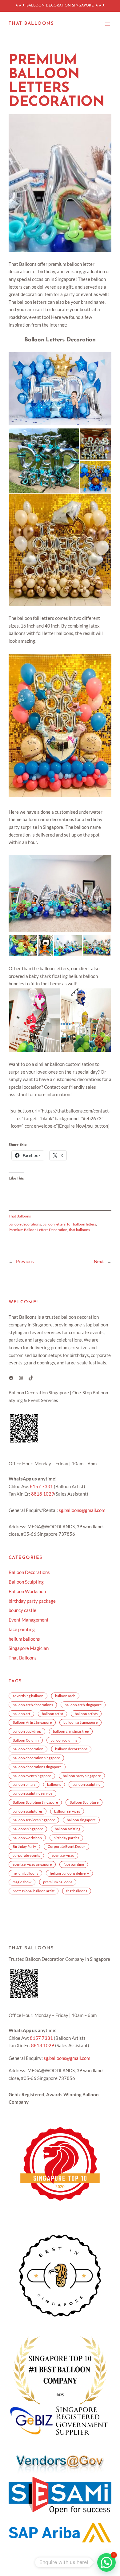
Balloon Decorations (29, 1572)
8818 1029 (43, 1494)
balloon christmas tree (71, 1731)
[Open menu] (108, 24)
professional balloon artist (34, 1891)
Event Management (29, 1620)
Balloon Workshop (27, 1591)
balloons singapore (28, 1829)
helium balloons (24, 1639)
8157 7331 (41, 1486)
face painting (22, 1629)
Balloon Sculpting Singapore (35, 1802)
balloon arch (65, 1696)
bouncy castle (22, 1610)
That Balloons (31, 24)
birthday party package (32, 1601)
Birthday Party (24, 1846)
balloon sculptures (28, 1811)
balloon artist (52, 1714)
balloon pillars (24, 1784)
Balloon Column (26, 1740)
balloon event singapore (32, 1776)
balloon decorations (25, 1224)
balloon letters (54, 1224)
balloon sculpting (86, 1784)
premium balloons (58, 1882)
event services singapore (32, 1864)
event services (63, 1855)
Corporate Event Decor (66, 1846)
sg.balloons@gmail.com (82, 1510)
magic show (22, 1882)
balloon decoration (28, 1749)
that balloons (79, 1230)
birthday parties (66, 1838)
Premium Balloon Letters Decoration (38, 1230)
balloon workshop (27, 1838)
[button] (44, 461)
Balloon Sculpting (26, 1582)
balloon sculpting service (32, 1793)
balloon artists (86, 1714)
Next (99, 1261)
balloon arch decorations (33, 1705)
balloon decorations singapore (37, 1767)
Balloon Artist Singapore (32, 1722)
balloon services (67, 1811)
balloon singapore (81, 1820)
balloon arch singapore (83, 1705)
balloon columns (64, 1740)
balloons (54, 1784)
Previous (25, 1261)
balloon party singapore (82, 1776)
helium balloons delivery (69, 1873)
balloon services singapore (34, 1820)
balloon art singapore (80, 1722)
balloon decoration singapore (36, 1758)
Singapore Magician (29, 1648)
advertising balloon (28, 1696)
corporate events (26, 1855)
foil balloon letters (82, 1224)
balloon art (21, 1714)
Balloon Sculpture (84, 1802)
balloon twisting (68, 1829)
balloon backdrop (27, 1731)
